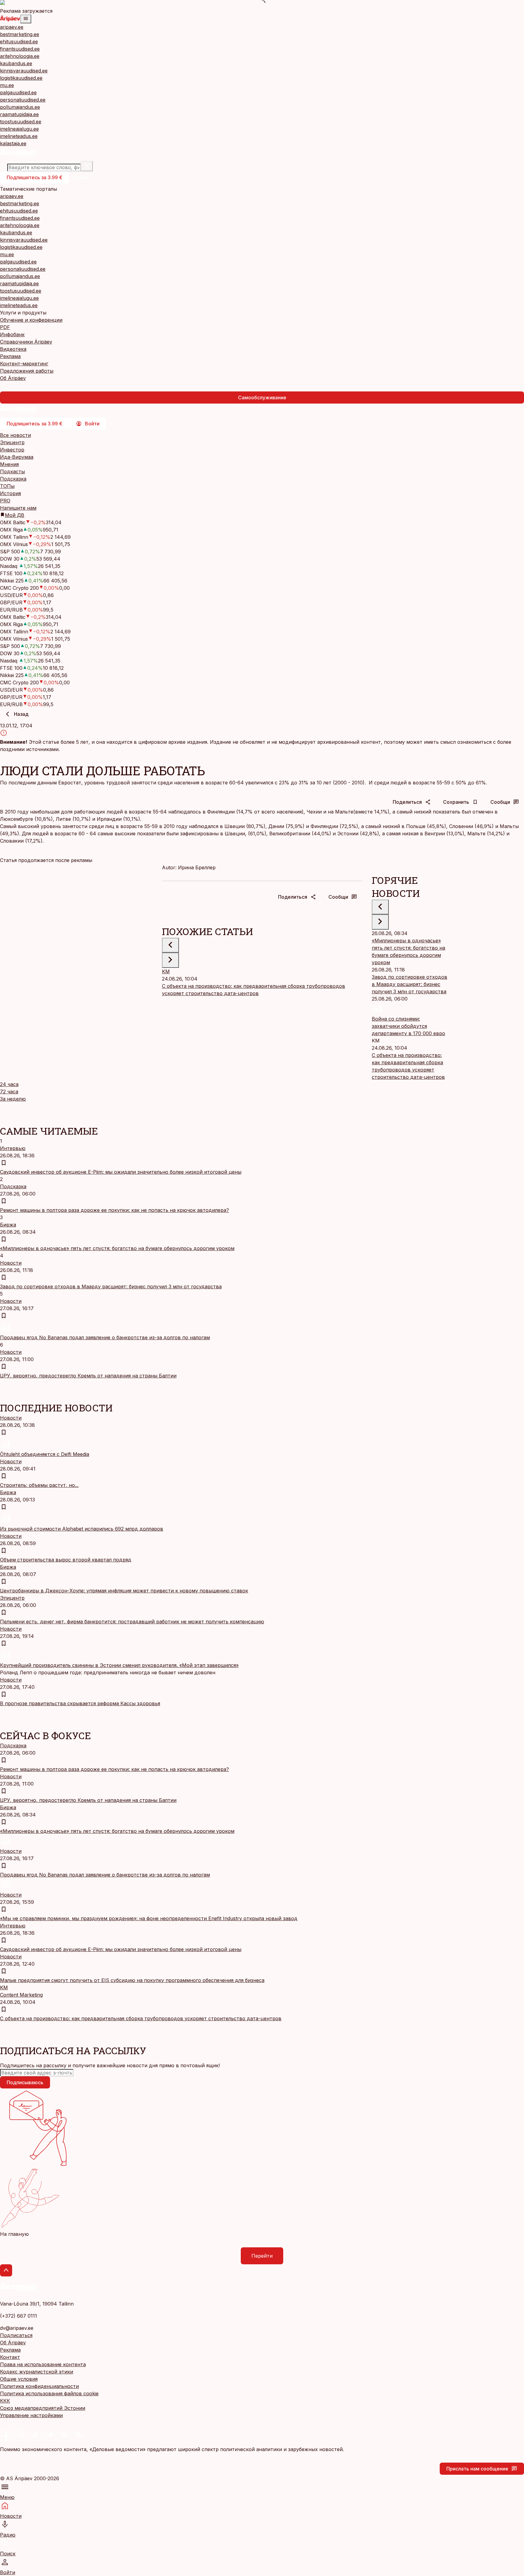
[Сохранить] (4, 1163)
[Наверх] (6, 2270)
